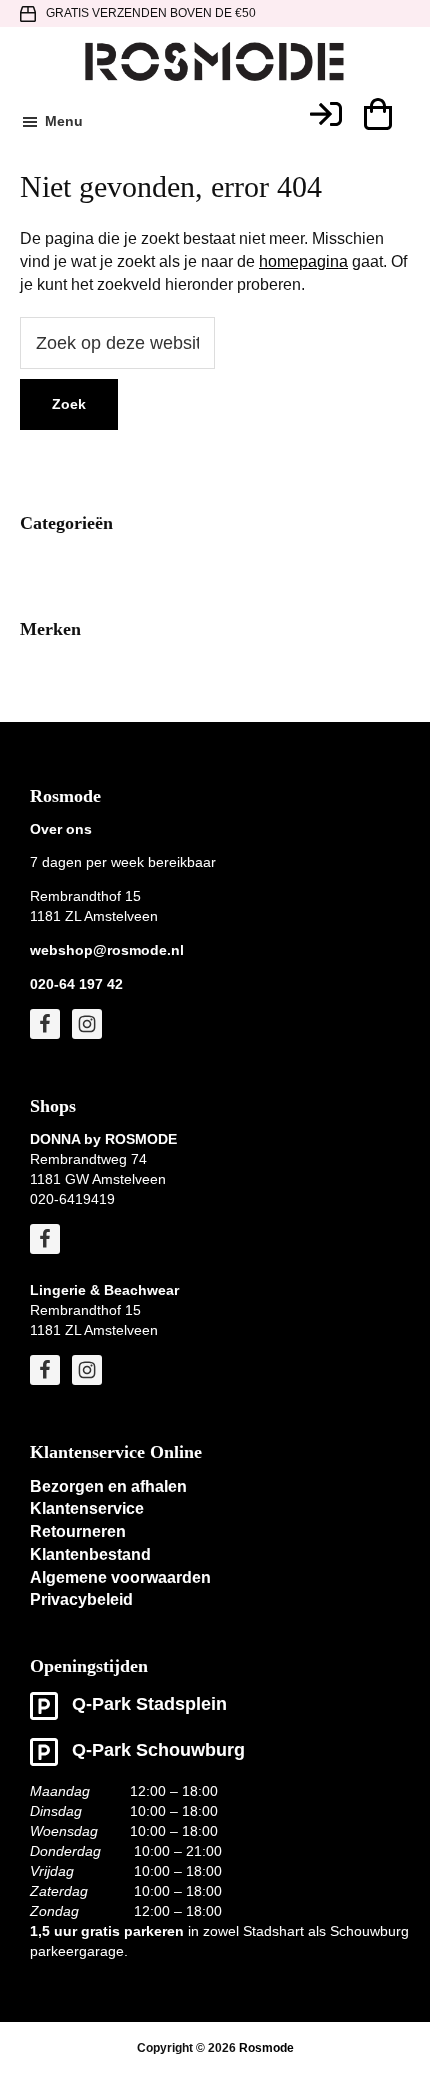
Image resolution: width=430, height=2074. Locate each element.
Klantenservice (87, 1508)
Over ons (61, 829)
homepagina (303, 261)
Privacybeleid (81, 1599)
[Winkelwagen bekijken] (377, 114)
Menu (64, 121)
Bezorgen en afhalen (108, 1486)
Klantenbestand (90, 1554)
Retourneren (78, 1531)
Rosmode (266, 2048)
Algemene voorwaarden (120, 1577)
